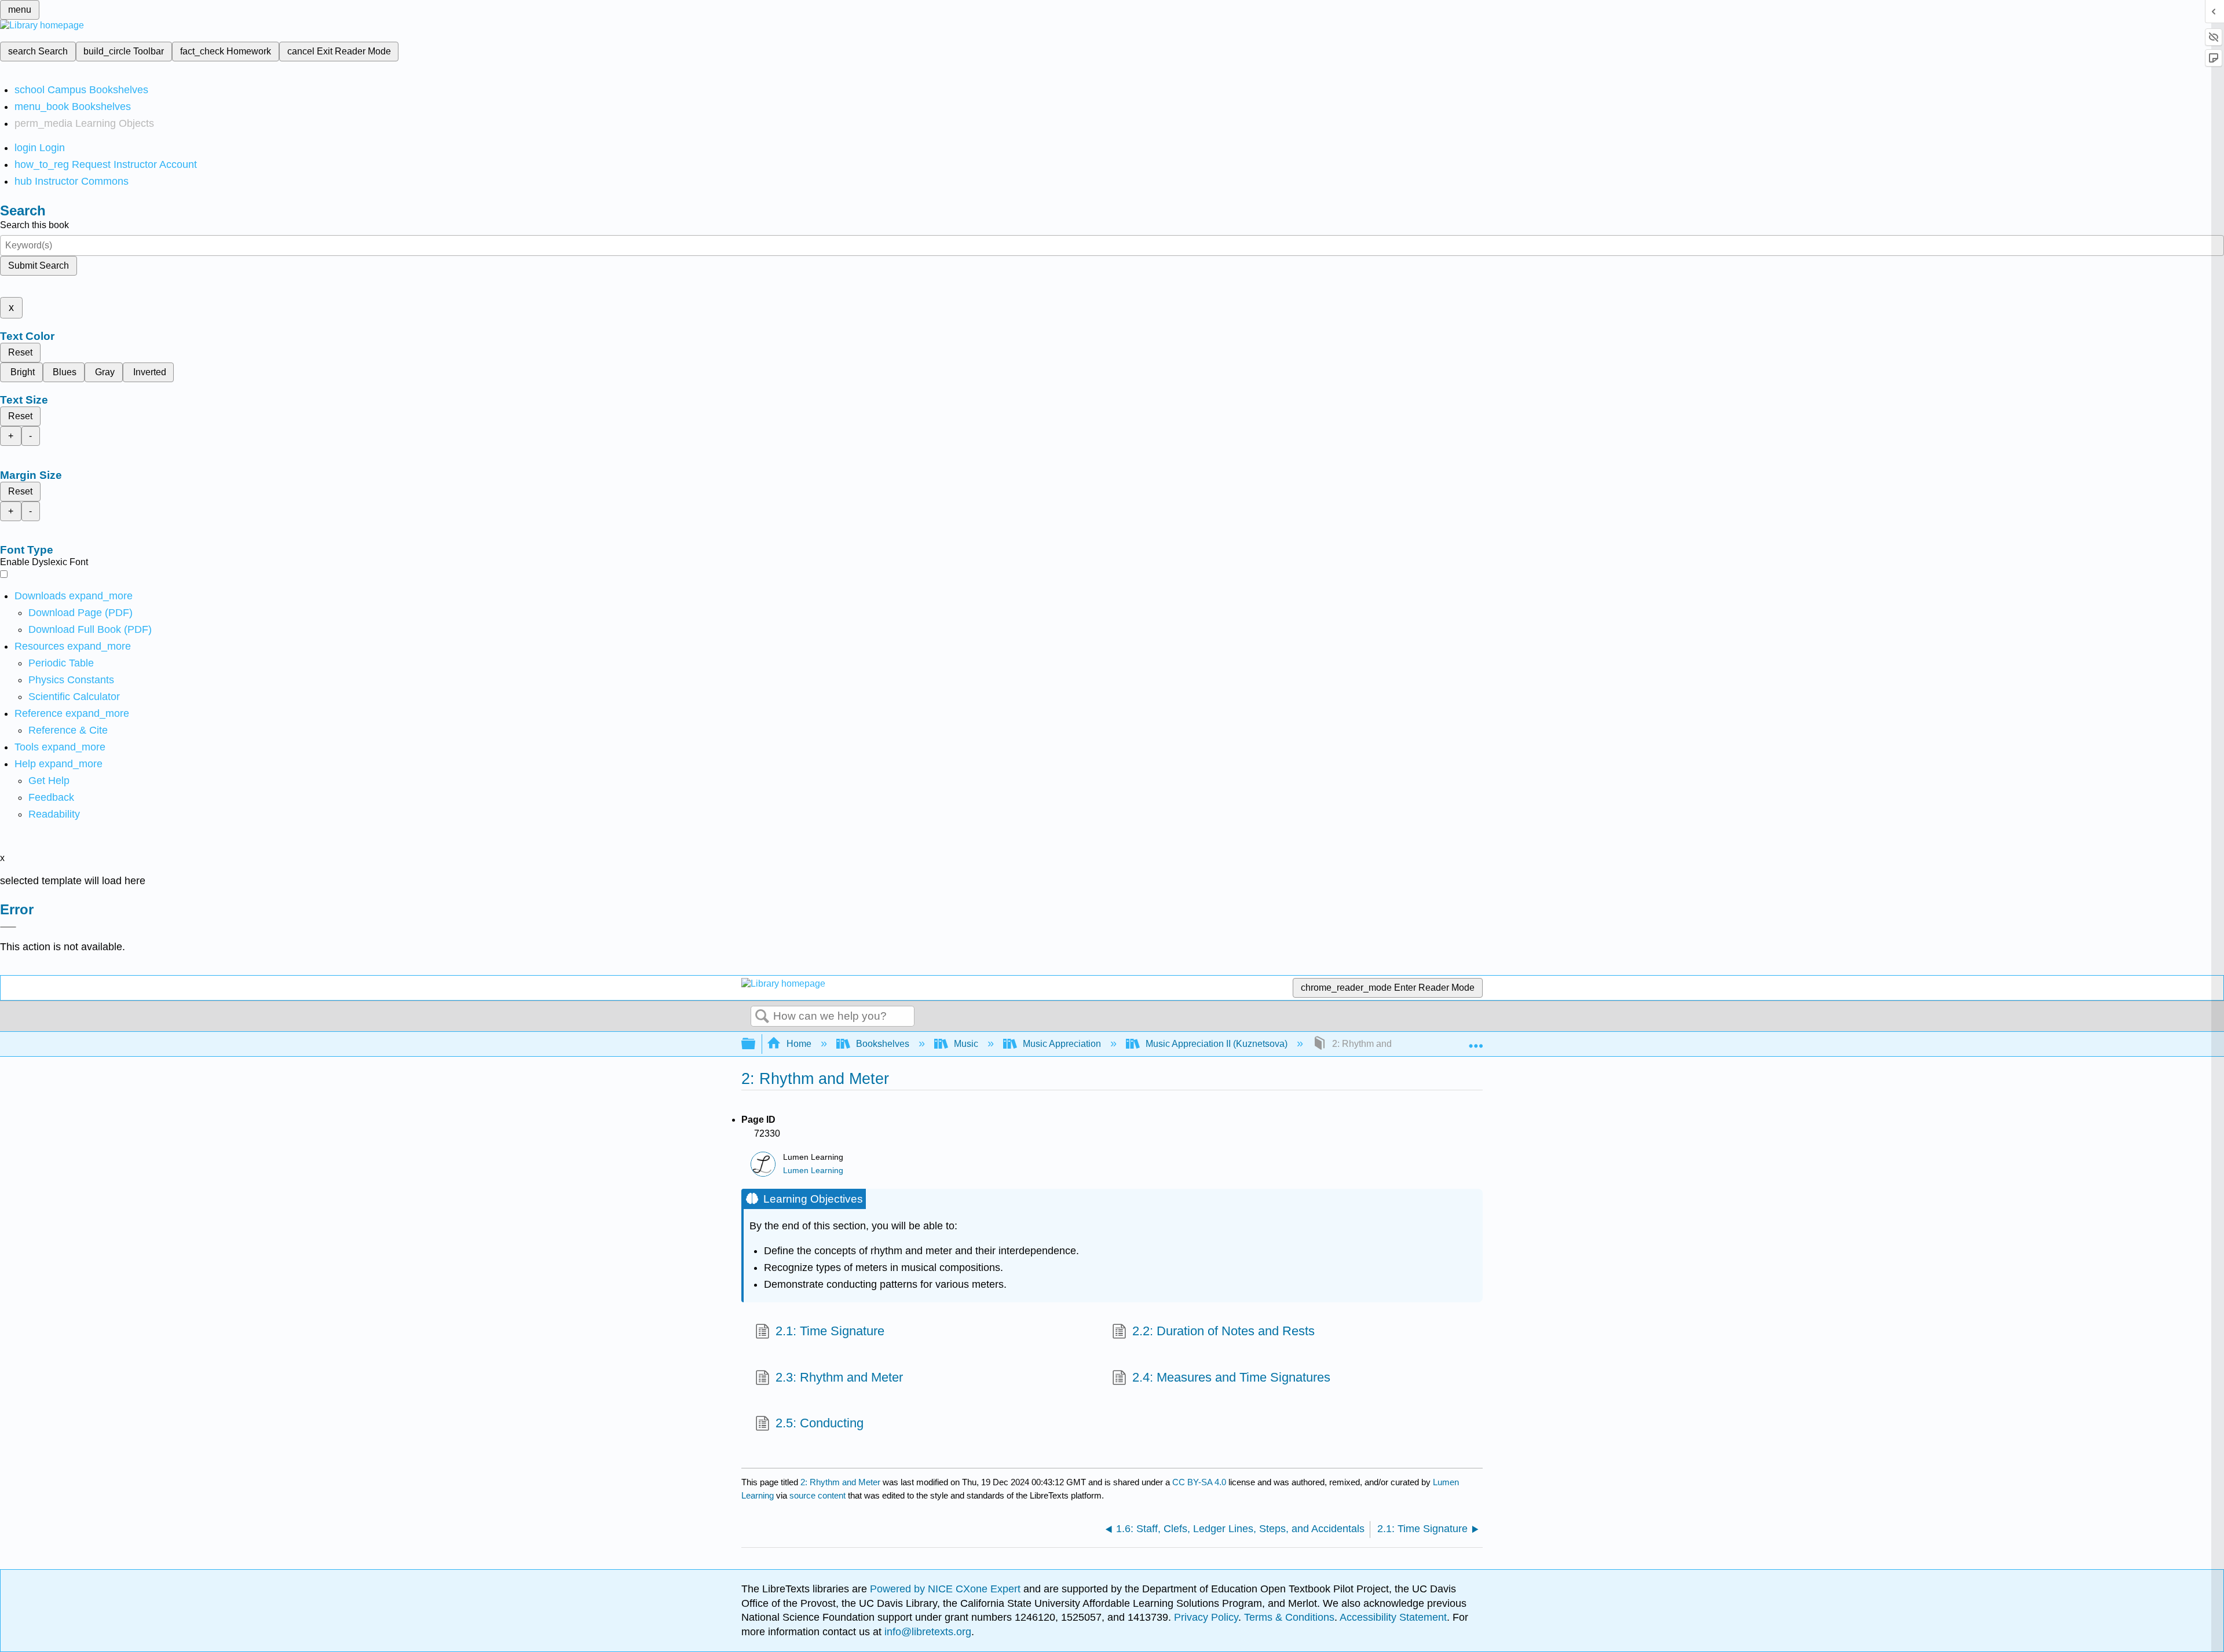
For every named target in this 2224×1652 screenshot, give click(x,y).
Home (799, 1044)
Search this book (34, 225)
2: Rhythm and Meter (840, 1482)
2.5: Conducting (820, 1423)
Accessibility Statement (1393, 1617)
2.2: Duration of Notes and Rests (1223, 1331)
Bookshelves (883, 1044)
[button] (51, 797)
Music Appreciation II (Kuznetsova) (1217, 1044)
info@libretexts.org (926, 1632)
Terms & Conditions (1289, 1617)
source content (817, 1495)
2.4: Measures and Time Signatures (1231, 1377)
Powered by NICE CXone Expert (947, 1589)
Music (966, 1044)
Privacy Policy (1206, 1617)
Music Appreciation (1062, 1044)
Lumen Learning (813, 1171)
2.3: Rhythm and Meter (839, 1377)
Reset (20, 352)
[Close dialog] (8, 927)
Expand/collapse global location (1476, 1041)
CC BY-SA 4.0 (1199, 1482)
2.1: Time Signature (830, 1331)
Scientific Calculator (74, 697)
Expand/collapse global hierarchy (756, 1044)
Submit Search (39, 265)
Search (762, 1017)
